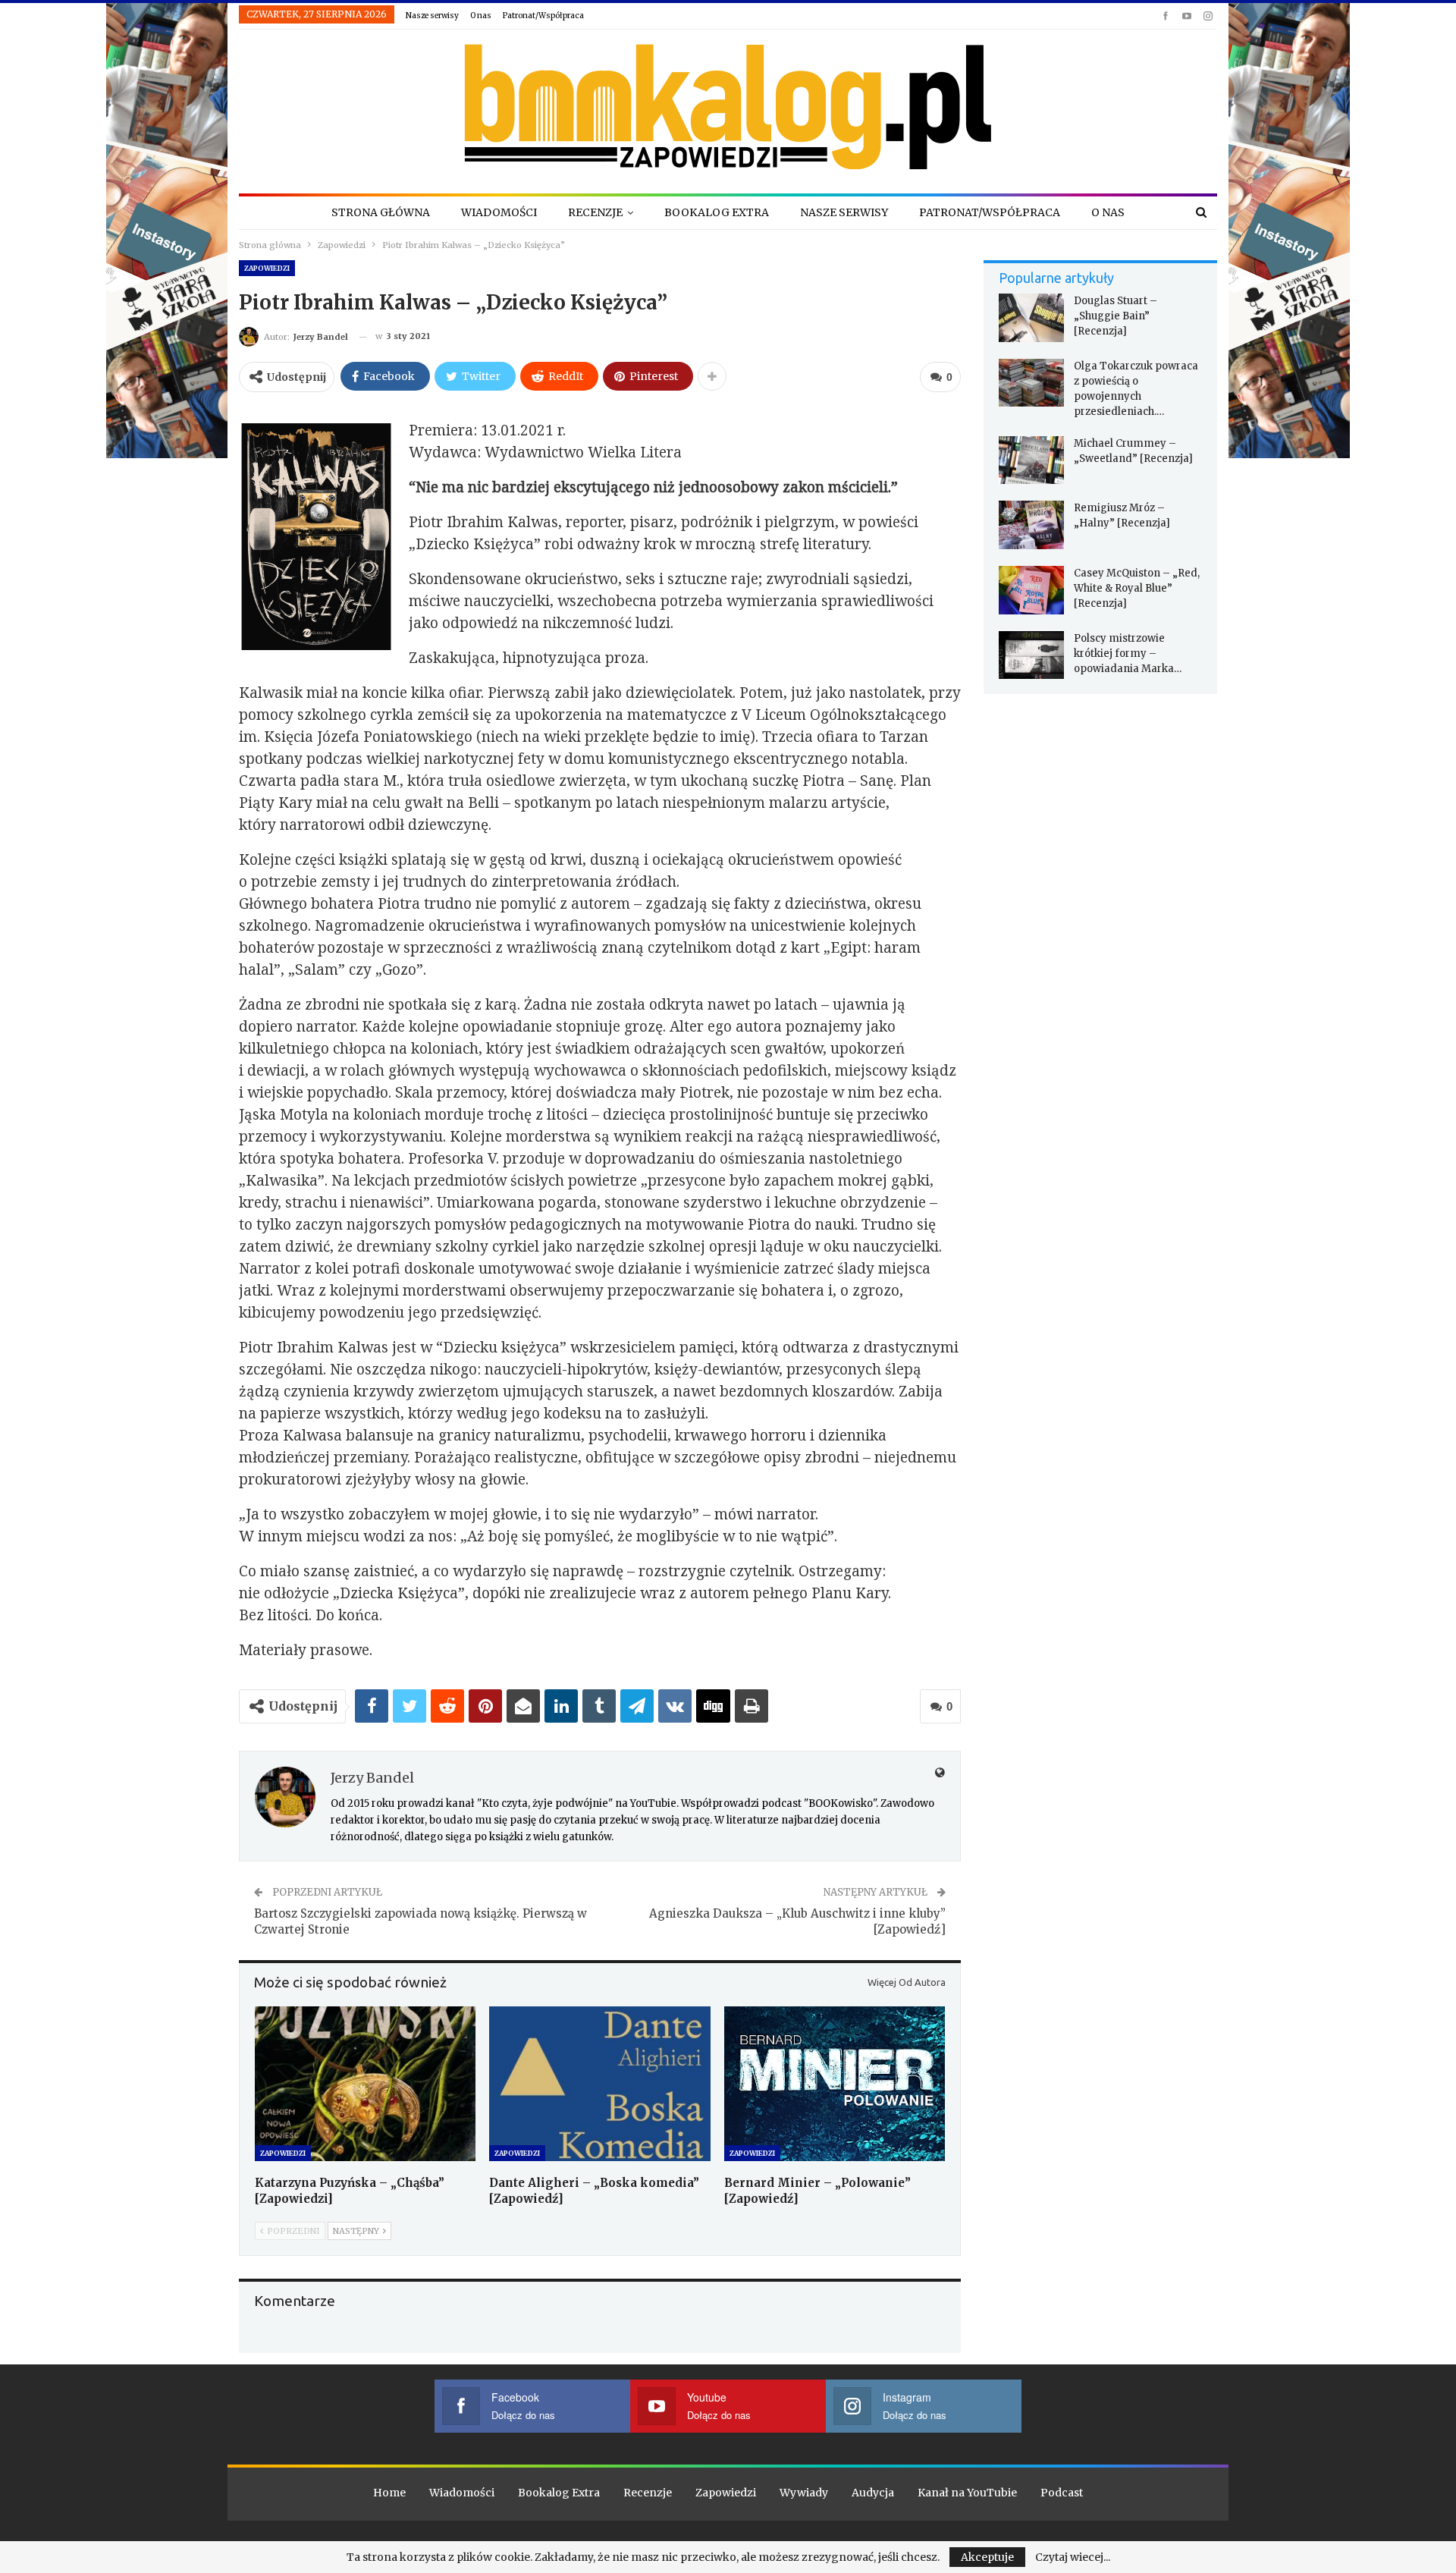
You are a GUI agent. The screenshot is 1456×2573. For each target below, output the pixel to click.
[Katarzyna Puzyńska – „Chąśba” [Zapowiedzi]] (365, 2084)
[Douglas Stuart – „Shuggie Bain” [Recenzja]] (1031, 318)
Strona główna (381, 212)
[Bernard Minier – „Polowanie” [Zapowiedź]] (835, 2084)
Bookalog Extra (717, 212)
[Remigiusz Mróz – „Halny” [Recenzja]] (1031, 525)
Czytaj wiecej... (1073, 2557)
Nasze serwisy (432, 16)
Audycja (873, 2493)
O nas (481, 16)
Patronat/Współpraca (543, 16)
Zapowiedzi (267, 268)
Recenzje (595, 212)
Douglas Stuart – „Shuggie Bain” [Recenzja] (1116, 316)
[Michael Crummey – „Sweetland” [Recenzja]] (1031, 460)
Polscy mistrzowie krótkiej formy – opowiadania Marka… (1128, 653)
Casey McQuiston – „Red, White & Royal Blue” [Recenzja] (1137, 588)
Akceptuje (987, 2557)
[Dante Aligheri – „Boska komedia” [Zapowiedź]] (599, 2084)
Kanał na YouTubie (967, 2493)
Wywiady (804, 2493)
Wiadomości (499, 212)
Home (389, 2493)
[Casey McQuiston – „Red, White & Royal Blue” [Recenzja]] (1031, 590)
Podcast (1062, 2493)
